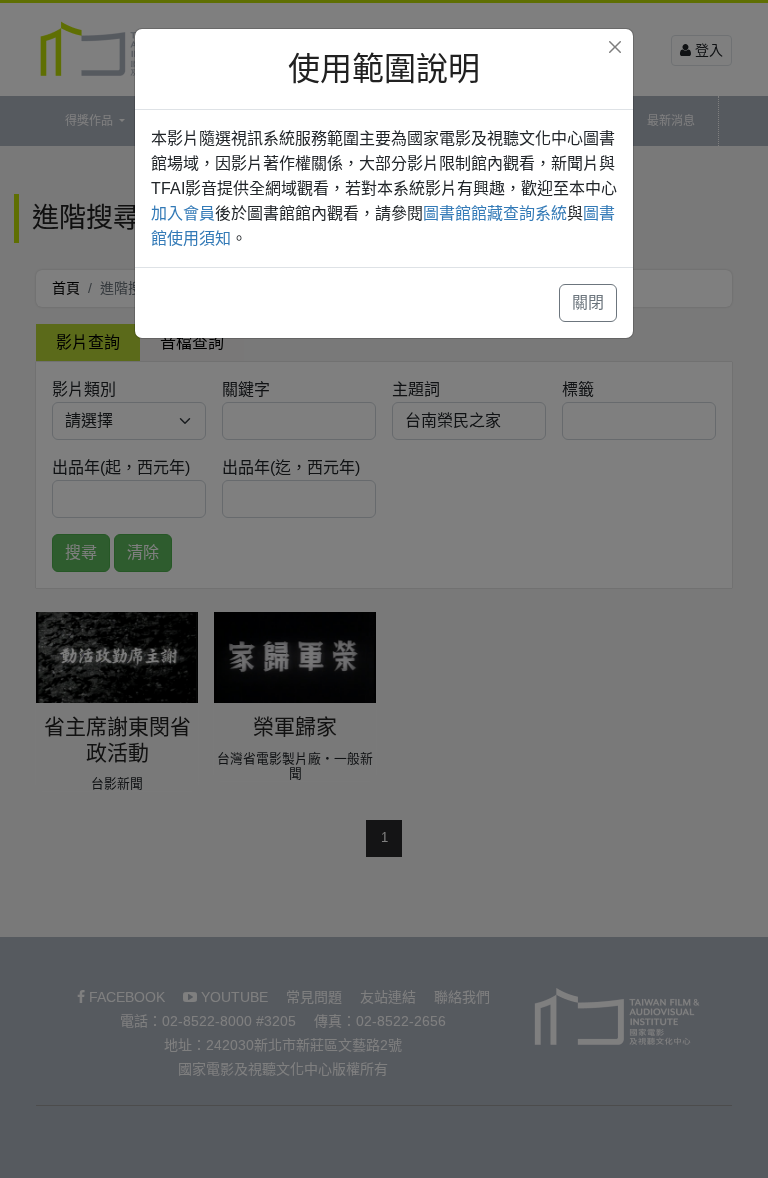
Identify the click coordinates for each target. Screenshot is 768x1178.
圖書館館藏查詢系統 (495, 213)
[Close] (615, 47)
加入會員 (183, 213)
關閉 (588, 302)
